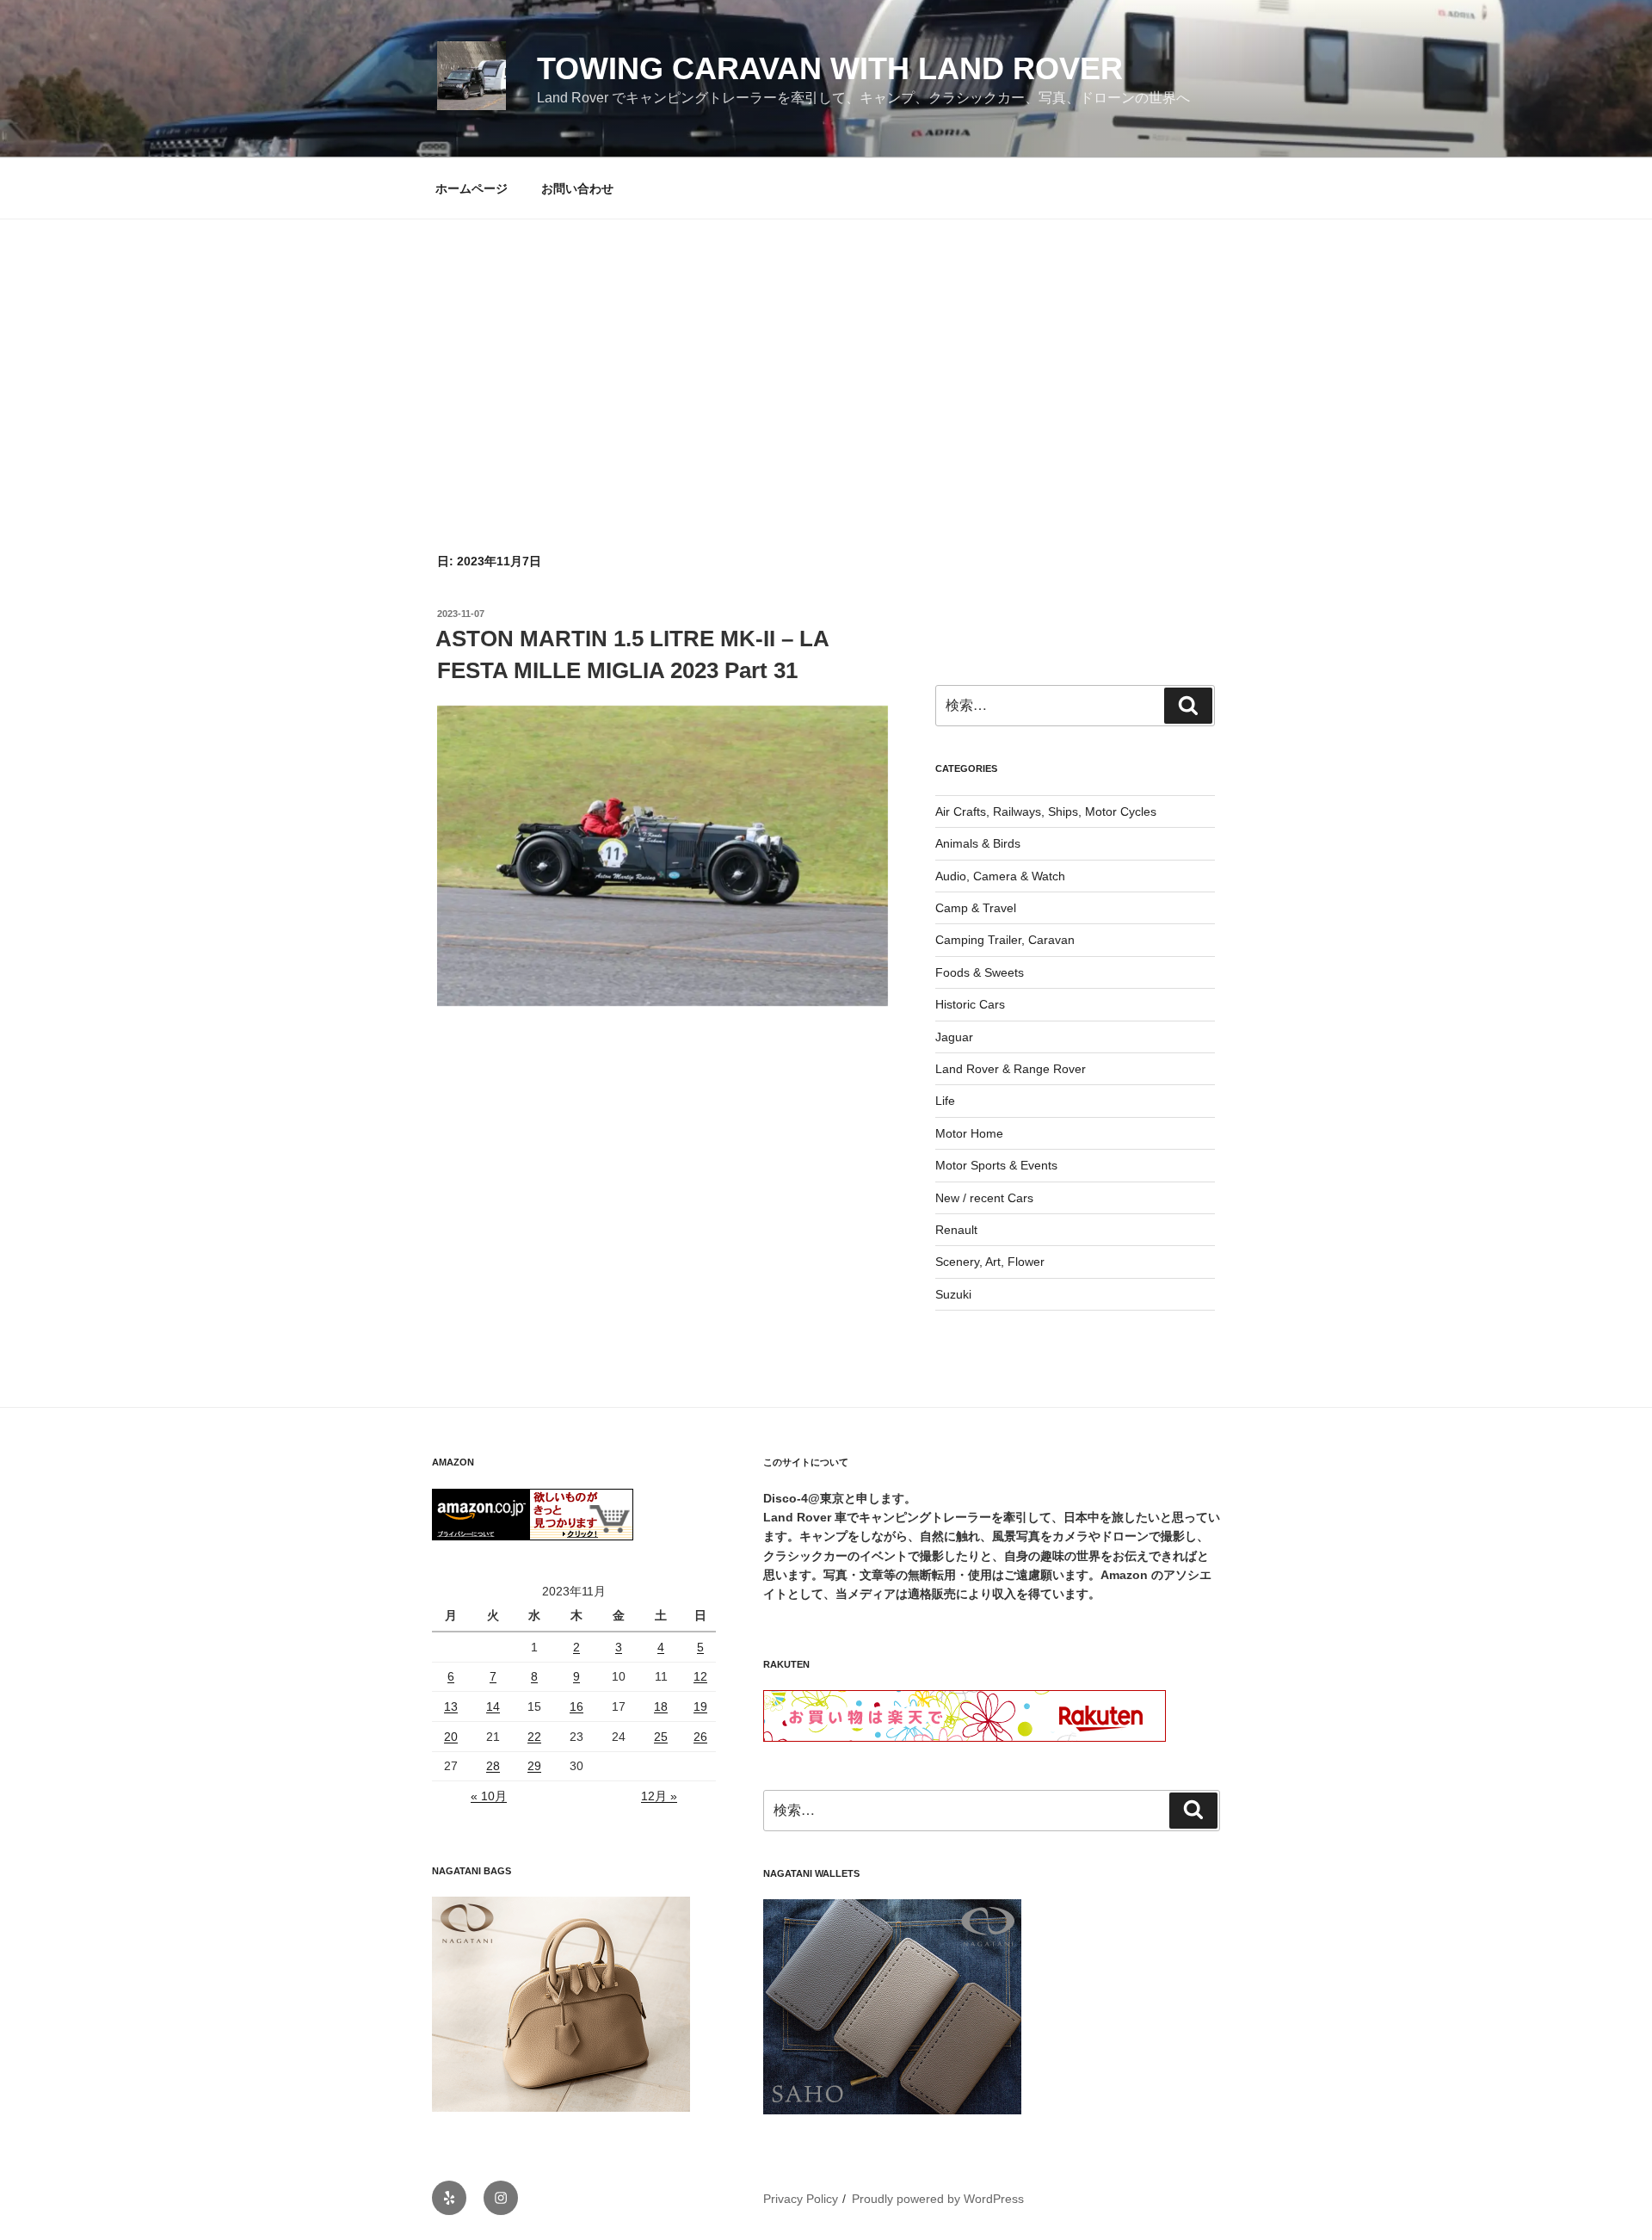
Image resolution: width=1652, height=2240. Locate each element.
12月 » (659, 1796)
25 (661, 1737)
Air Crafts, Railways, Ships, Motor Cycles (1046, 811)
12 (700, 1676)
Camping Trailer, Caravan (1005, 940)
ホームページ (472, 188)
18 (661, 1706)
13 (451, 1706)
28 (493, 1766)
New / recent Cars (984, 1198)
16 (576, 1706)
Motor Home (969, 1133)
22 (534, 1737)
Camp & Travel (976, 908)
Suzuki (953, 1294)
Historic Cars (970, 1004)
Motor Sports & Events (996, 1165)
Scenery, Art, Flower (990, 1262)
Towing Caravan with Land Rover (830, 68)
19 (700, 1706)
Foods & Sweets (980, 972)
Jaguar (954, 1037)
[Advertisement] (826, 349)
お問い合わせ (577, 188)
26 (700, 1737)
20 (451, 1737)
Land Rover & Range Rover (1011, 1069)
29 (534, 1766)
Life (945, 1101)
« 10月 (489, 1796)
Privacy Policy (801, 2199)
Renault (956, 1230)
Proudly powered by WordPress (938, 2199)
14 (493, 1706)
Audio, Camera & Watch (1000, 876)
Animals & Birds (978, 843)
